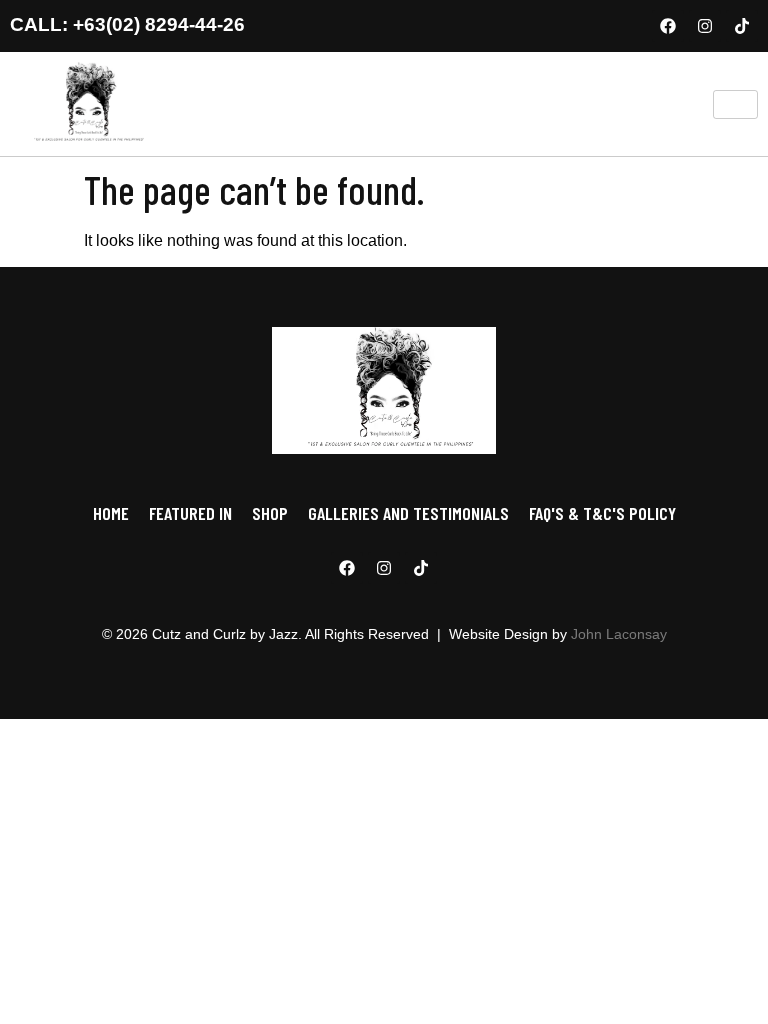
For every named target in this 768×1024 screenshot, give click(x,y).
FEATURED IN (190, 513)
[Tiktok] (742, 26)
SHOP (270, 513)
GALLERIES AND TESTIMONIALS (408, 513)
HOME (111, 513)
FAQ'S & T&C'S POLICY (602, 513)
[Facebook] (668, 26)
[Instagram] (705, 26)
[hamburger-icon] (735, 104)
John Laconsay (619, 634)
